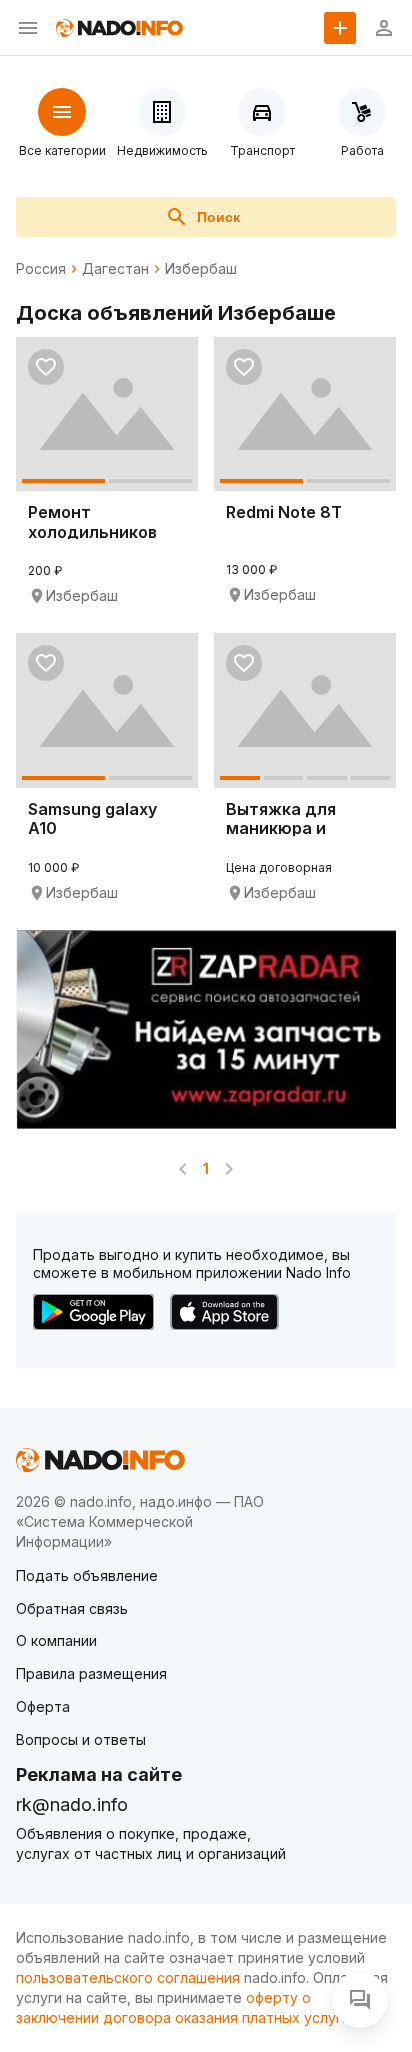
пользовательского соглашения (128, 1977)
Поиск (218, 217)
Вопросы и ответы (81, 1739)
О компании (56, 1640)
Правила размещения (91, 1673)
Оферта (43, 1706)
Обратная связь (72, 1608)
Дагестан (115, 269)
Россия (41, 269)
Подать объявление (87, 1575)
